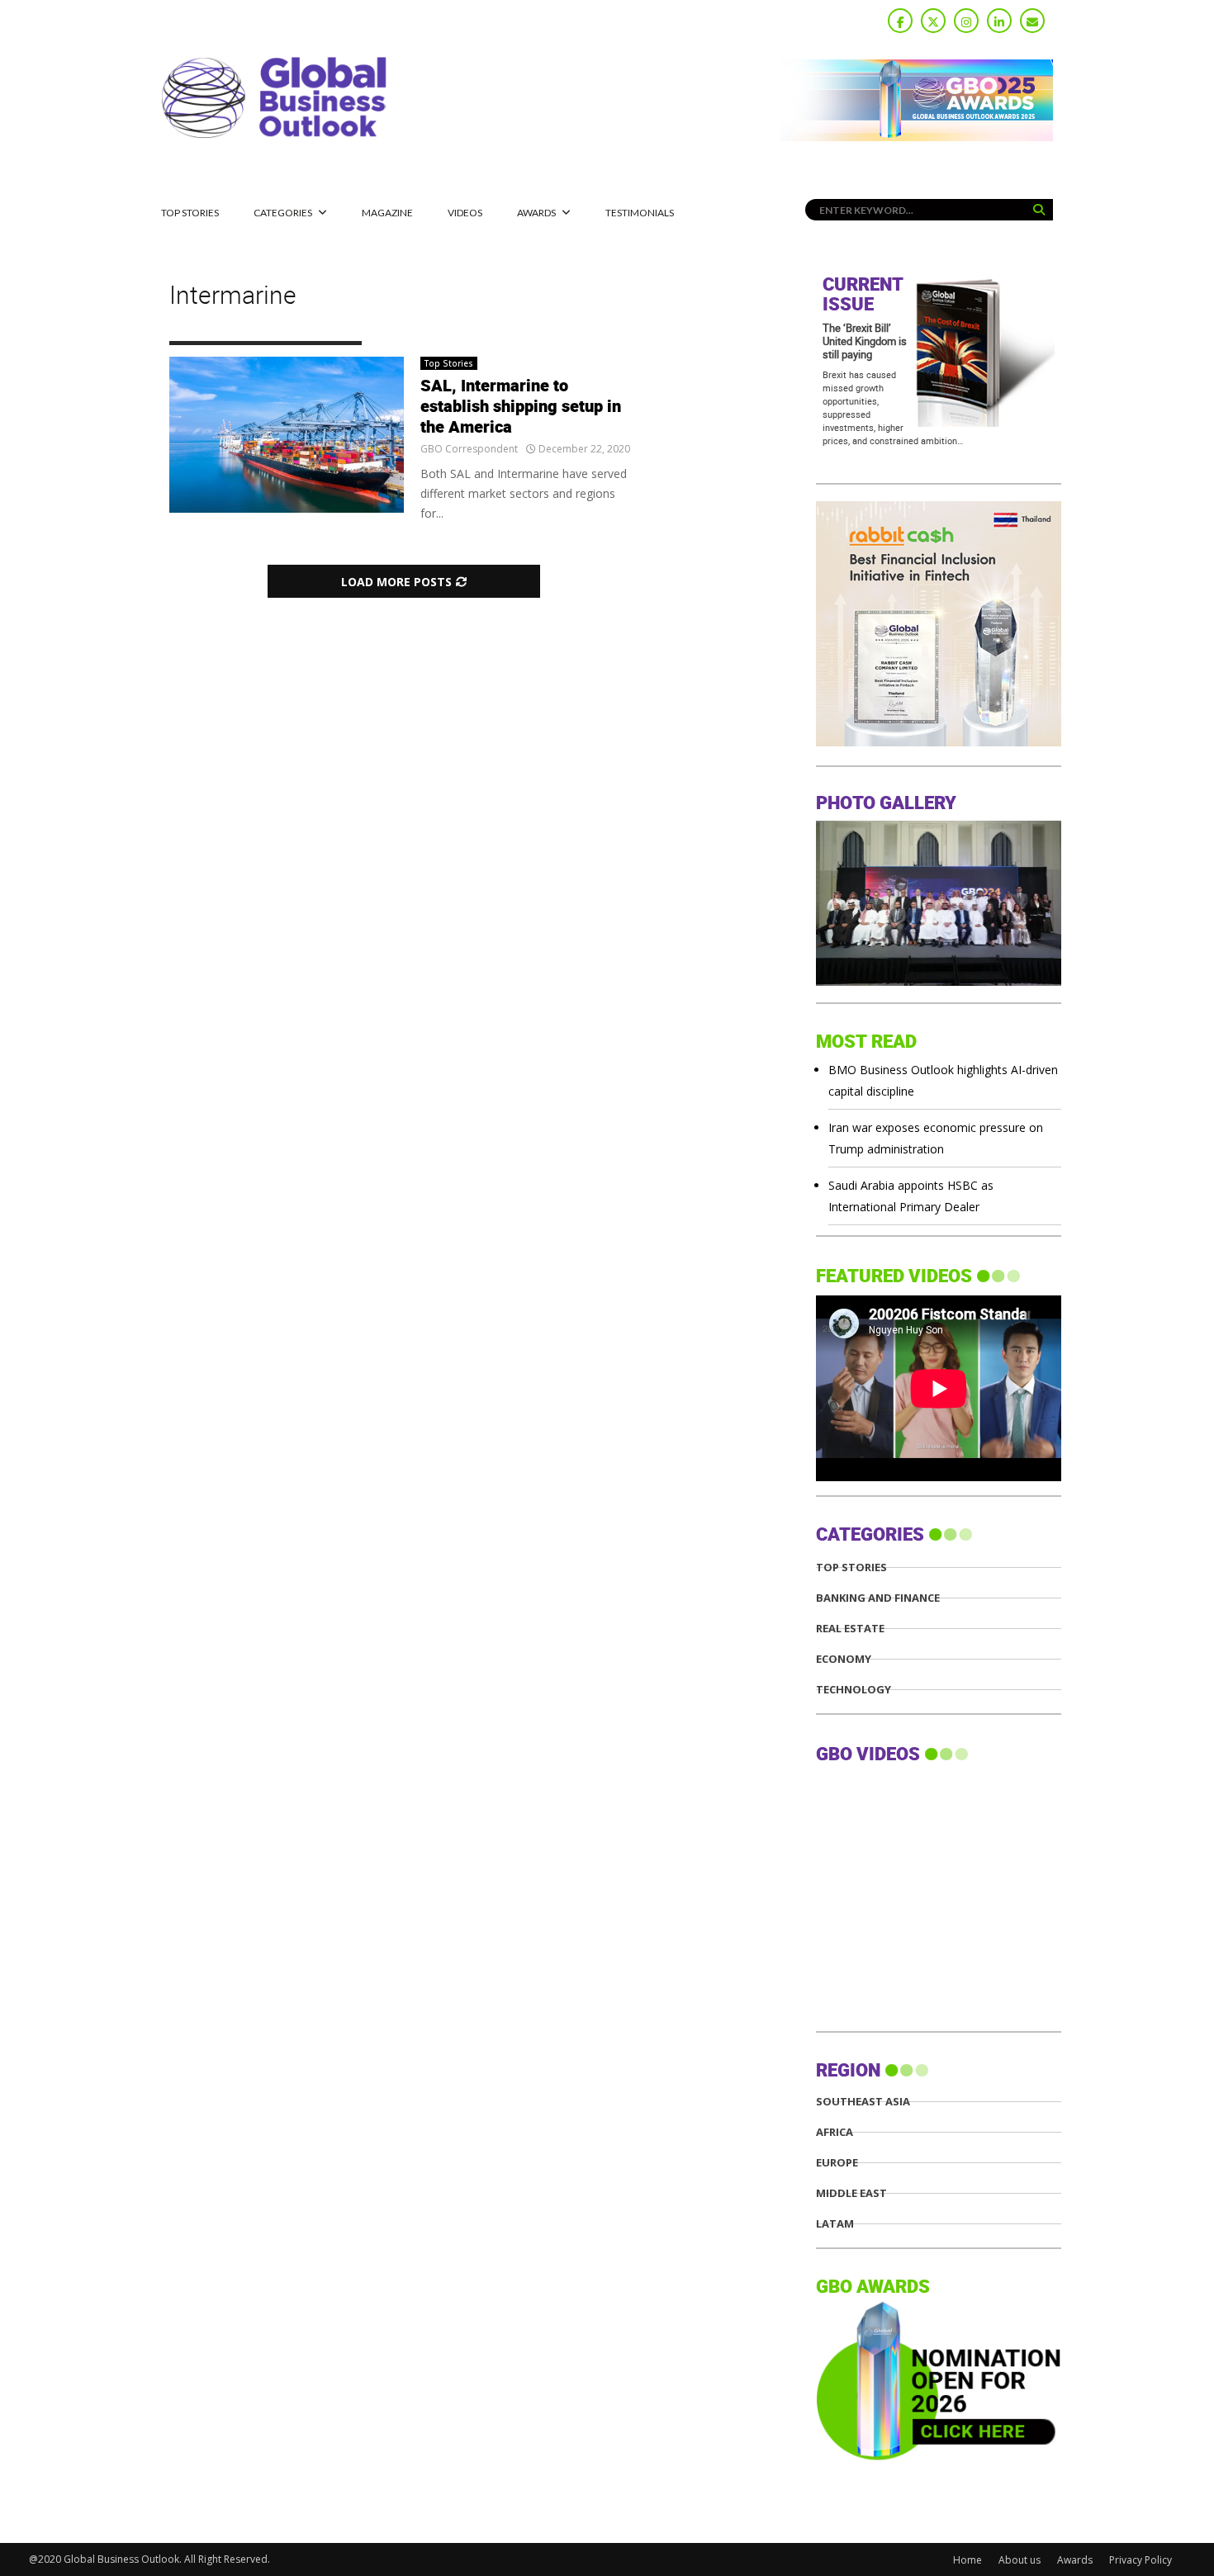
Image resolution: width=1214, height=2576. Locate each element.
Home (967, 2560)
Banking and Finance (878, 1598)
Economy (844, 1659)
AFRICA (835, 2132)
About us (1020, 2560)
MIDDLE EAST (851, 2193)
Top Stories (190, 213)
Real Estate (850, 1629)
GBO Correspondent (469, 449)
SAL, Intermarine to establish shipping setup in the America (521, 407)
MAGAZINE (387, 213)
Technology (854, 1690)
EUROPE (837, 2163)
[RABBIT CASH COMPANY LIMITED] (939, 742)
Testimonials (640, 213)
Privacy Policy (1140, 2560)
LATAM (835, 2224)
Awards (536, 213)
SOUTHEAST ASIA (863, 2102)
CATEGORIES (283, 213)
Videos (465, 213)
